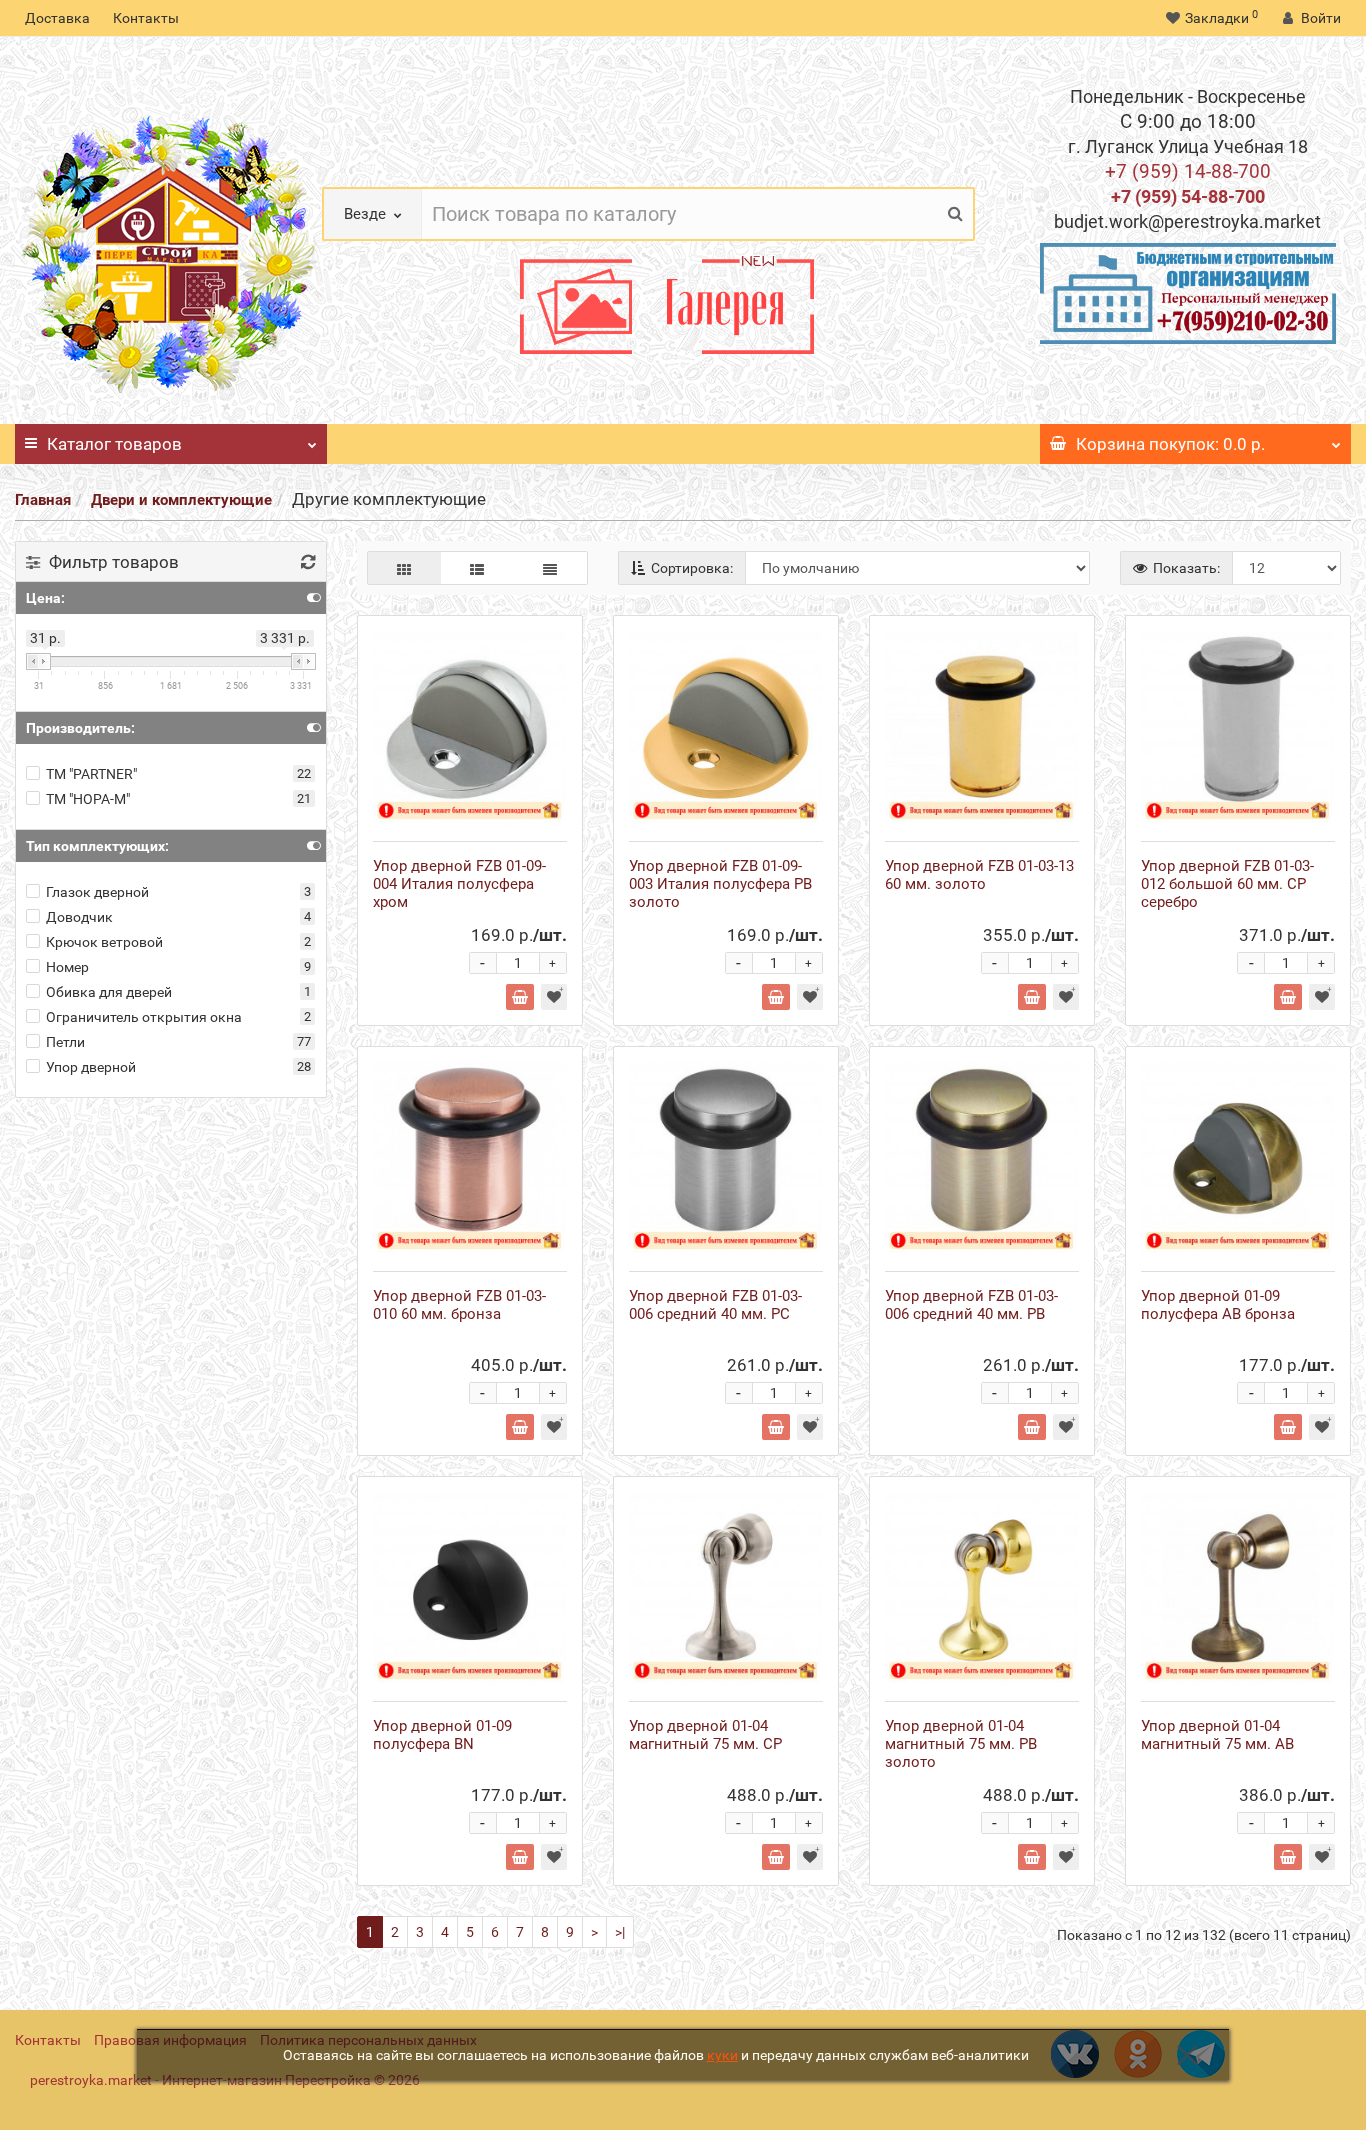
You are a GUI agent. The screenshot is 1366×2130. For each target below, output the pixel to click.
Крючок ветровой (104, 942)
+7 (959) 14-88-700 (1188, 171)
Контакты (146, 18)
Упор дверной (91, 1067)
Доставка (57, 18)
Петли (65, 1042)
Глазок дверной (97, 892)
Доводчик (79, 917)
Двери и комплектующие (181, 500)
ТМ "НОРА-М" (88, 799)
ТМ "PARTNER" (91, 774)
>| (620, 1932)
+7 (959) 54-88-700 (1188, 196)
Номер (67, 967)
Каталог (114, 444)
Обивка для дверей (109, 992)
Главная (43, 500)
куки (722, 2055)
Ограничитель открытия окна (144, 1017)
